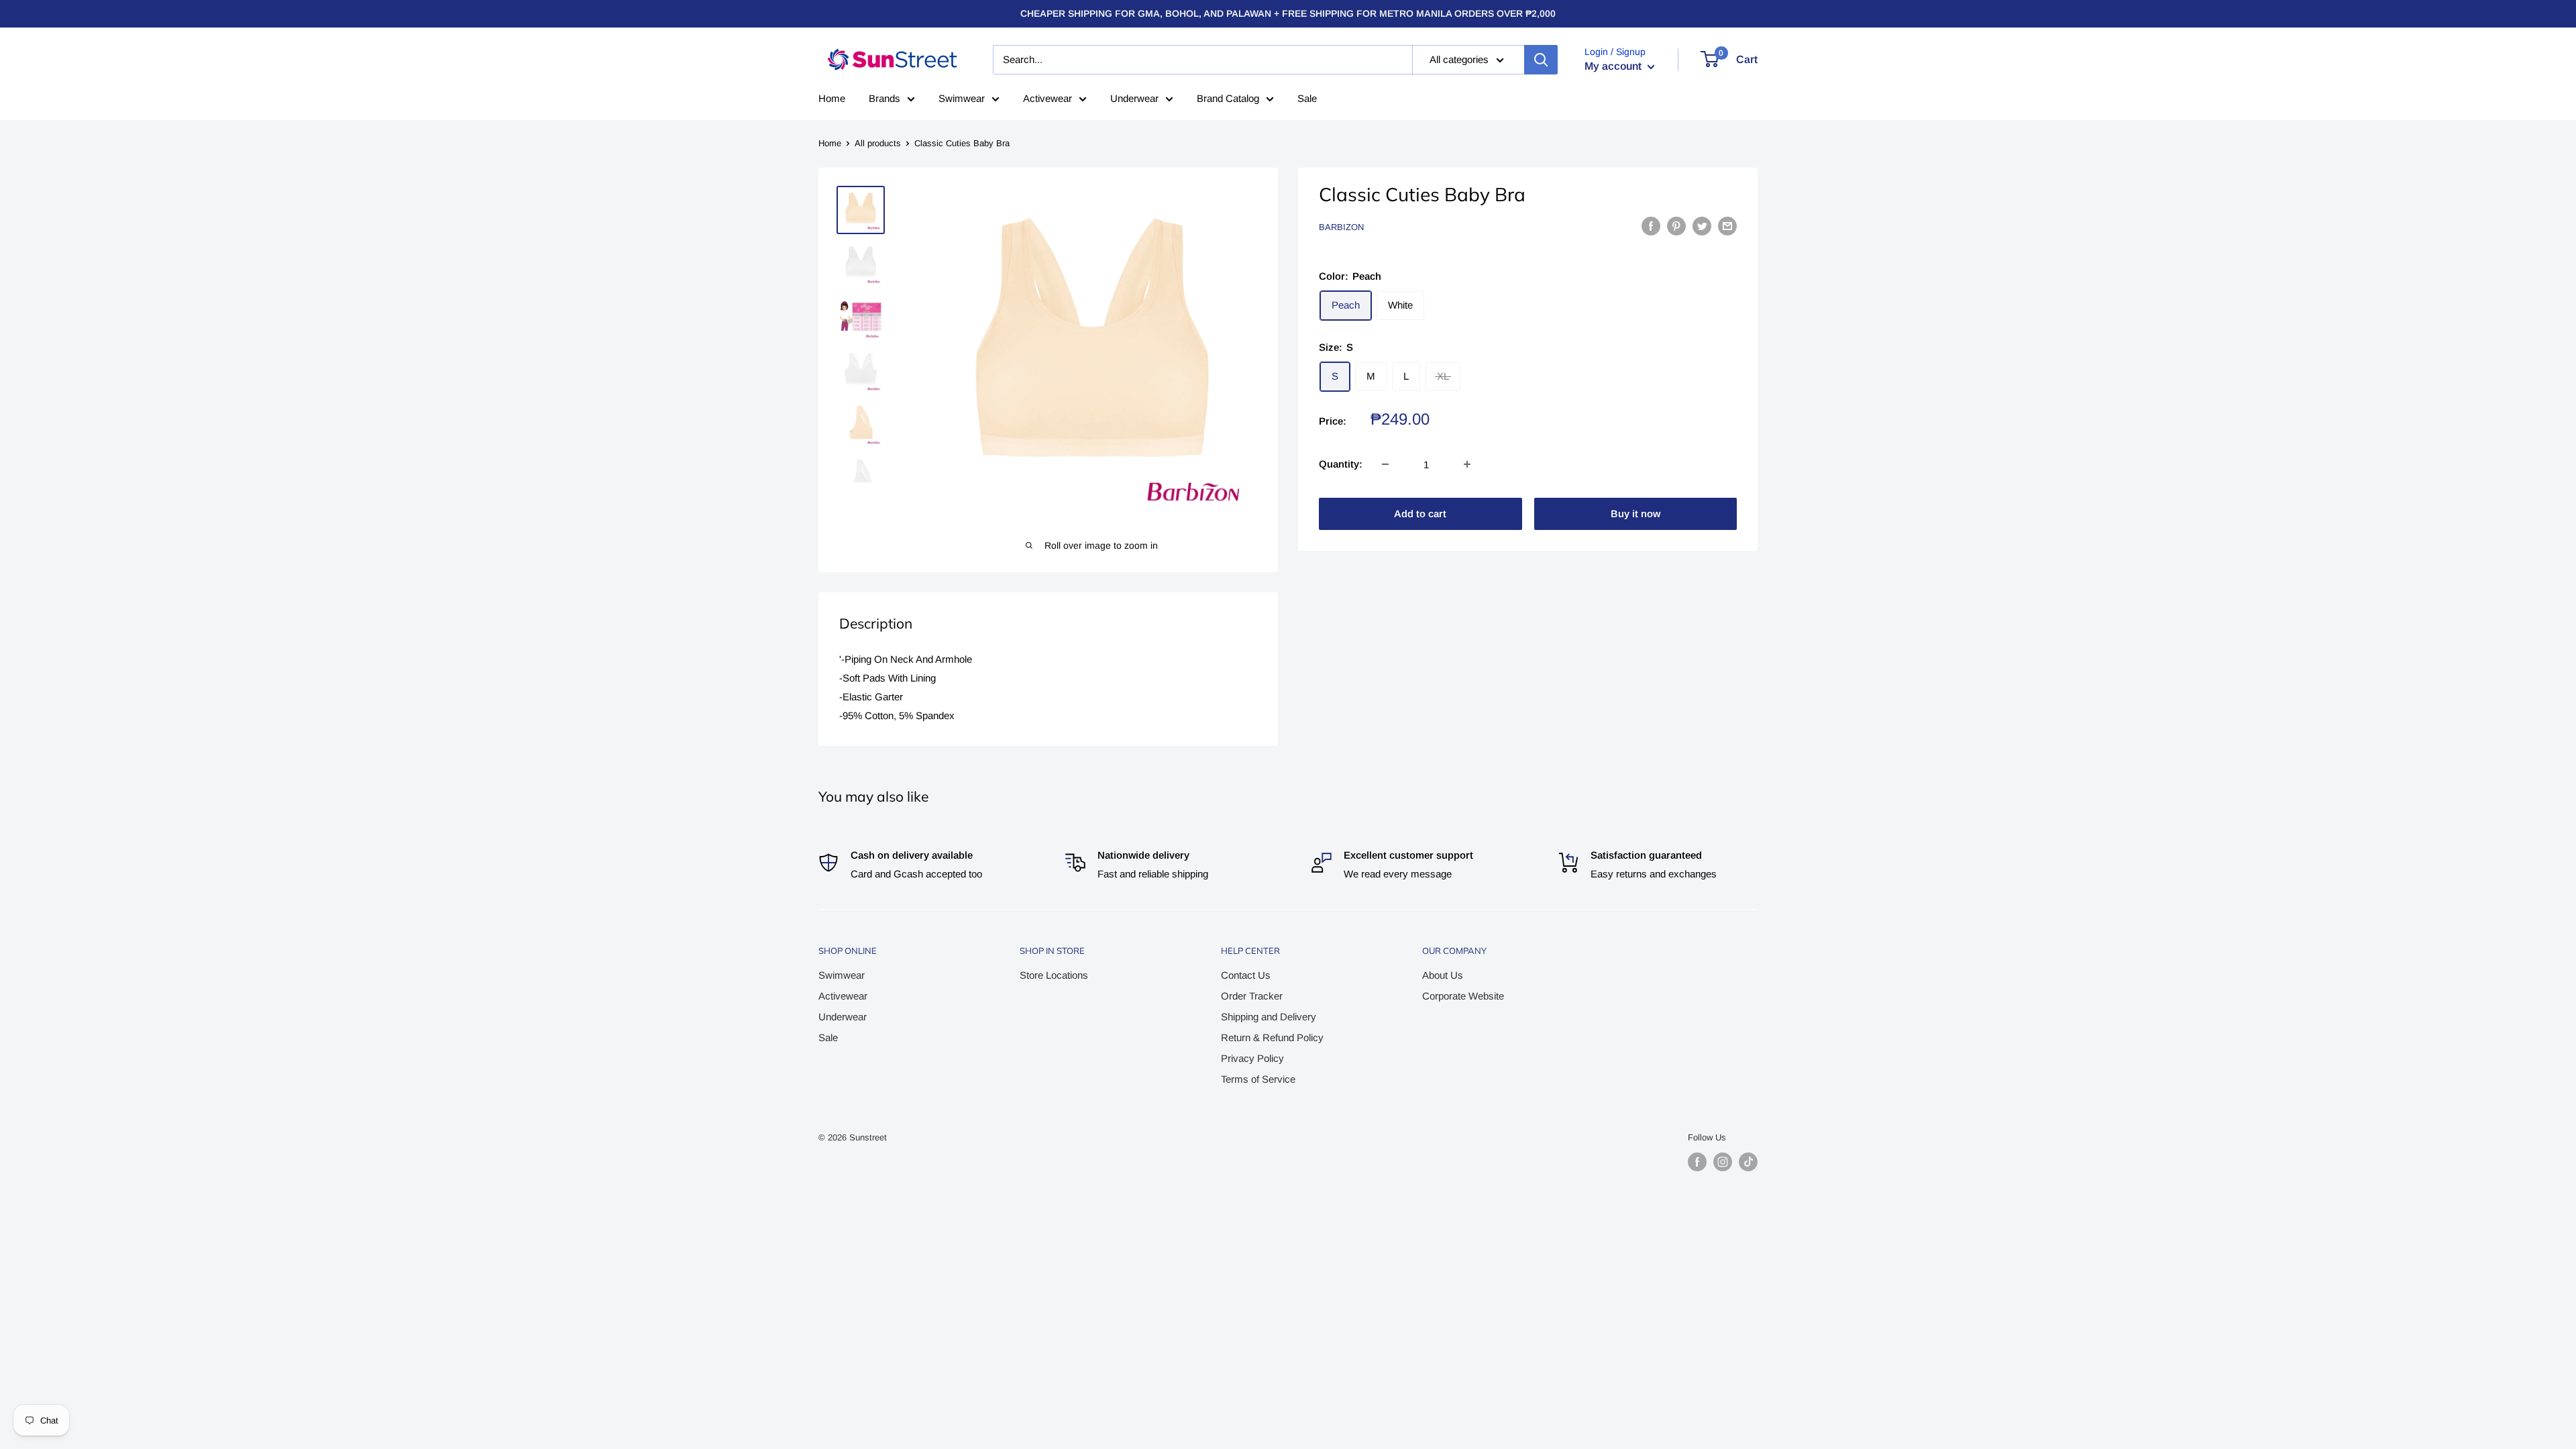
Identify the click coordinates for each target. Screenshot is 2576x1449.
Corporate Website (1463, 996)
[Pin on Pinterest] (1676, 226)
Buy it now (1635, 514)
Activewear (1048, 98)
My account (1614, 66)
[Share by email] (1727, 226)
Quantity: (1341, 464)
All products (878, 143)
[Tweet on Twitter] (1702, 226)
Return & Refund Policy (1272, 1037)
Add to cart (1420, 514)
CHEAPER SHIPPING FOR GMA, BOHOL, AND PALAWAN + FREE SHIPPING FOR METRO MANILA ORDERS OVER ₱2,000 (1288, 13)
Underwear (1134, 98)
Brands (884, 98)
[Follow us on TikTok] (1748, 1162)
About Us (1443, 975)
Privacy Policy (1252, 1058)
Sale (1307, 98)
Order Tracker (1252, 996)
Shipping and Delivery (1269, 1017)
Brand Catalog (1228, 98)
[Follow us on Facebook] (1697, 1162)
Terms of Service (1258, 1079)
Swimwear (962, 98)
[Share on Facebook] (1651, 226)
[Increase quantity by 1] (1467, 464)
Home (832, 98)
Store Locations (1054, 975)
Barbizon (1341, 227)
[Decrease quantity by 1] (1385, 464)
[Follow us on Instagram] (1723, 1162)
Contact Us (1246, 975)
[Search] (1541, 60)
